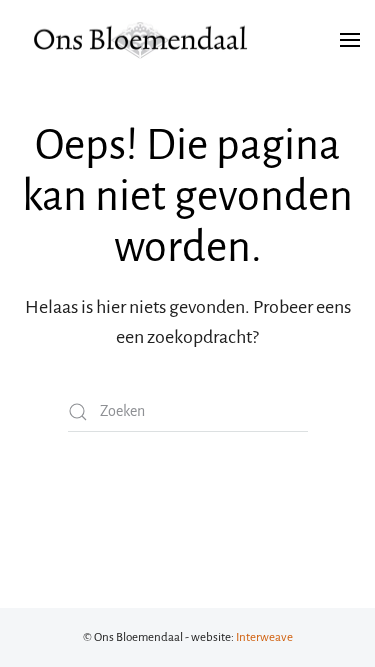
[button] (350, 40)
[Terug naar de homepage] (140, 40)
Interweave (264, 637)
